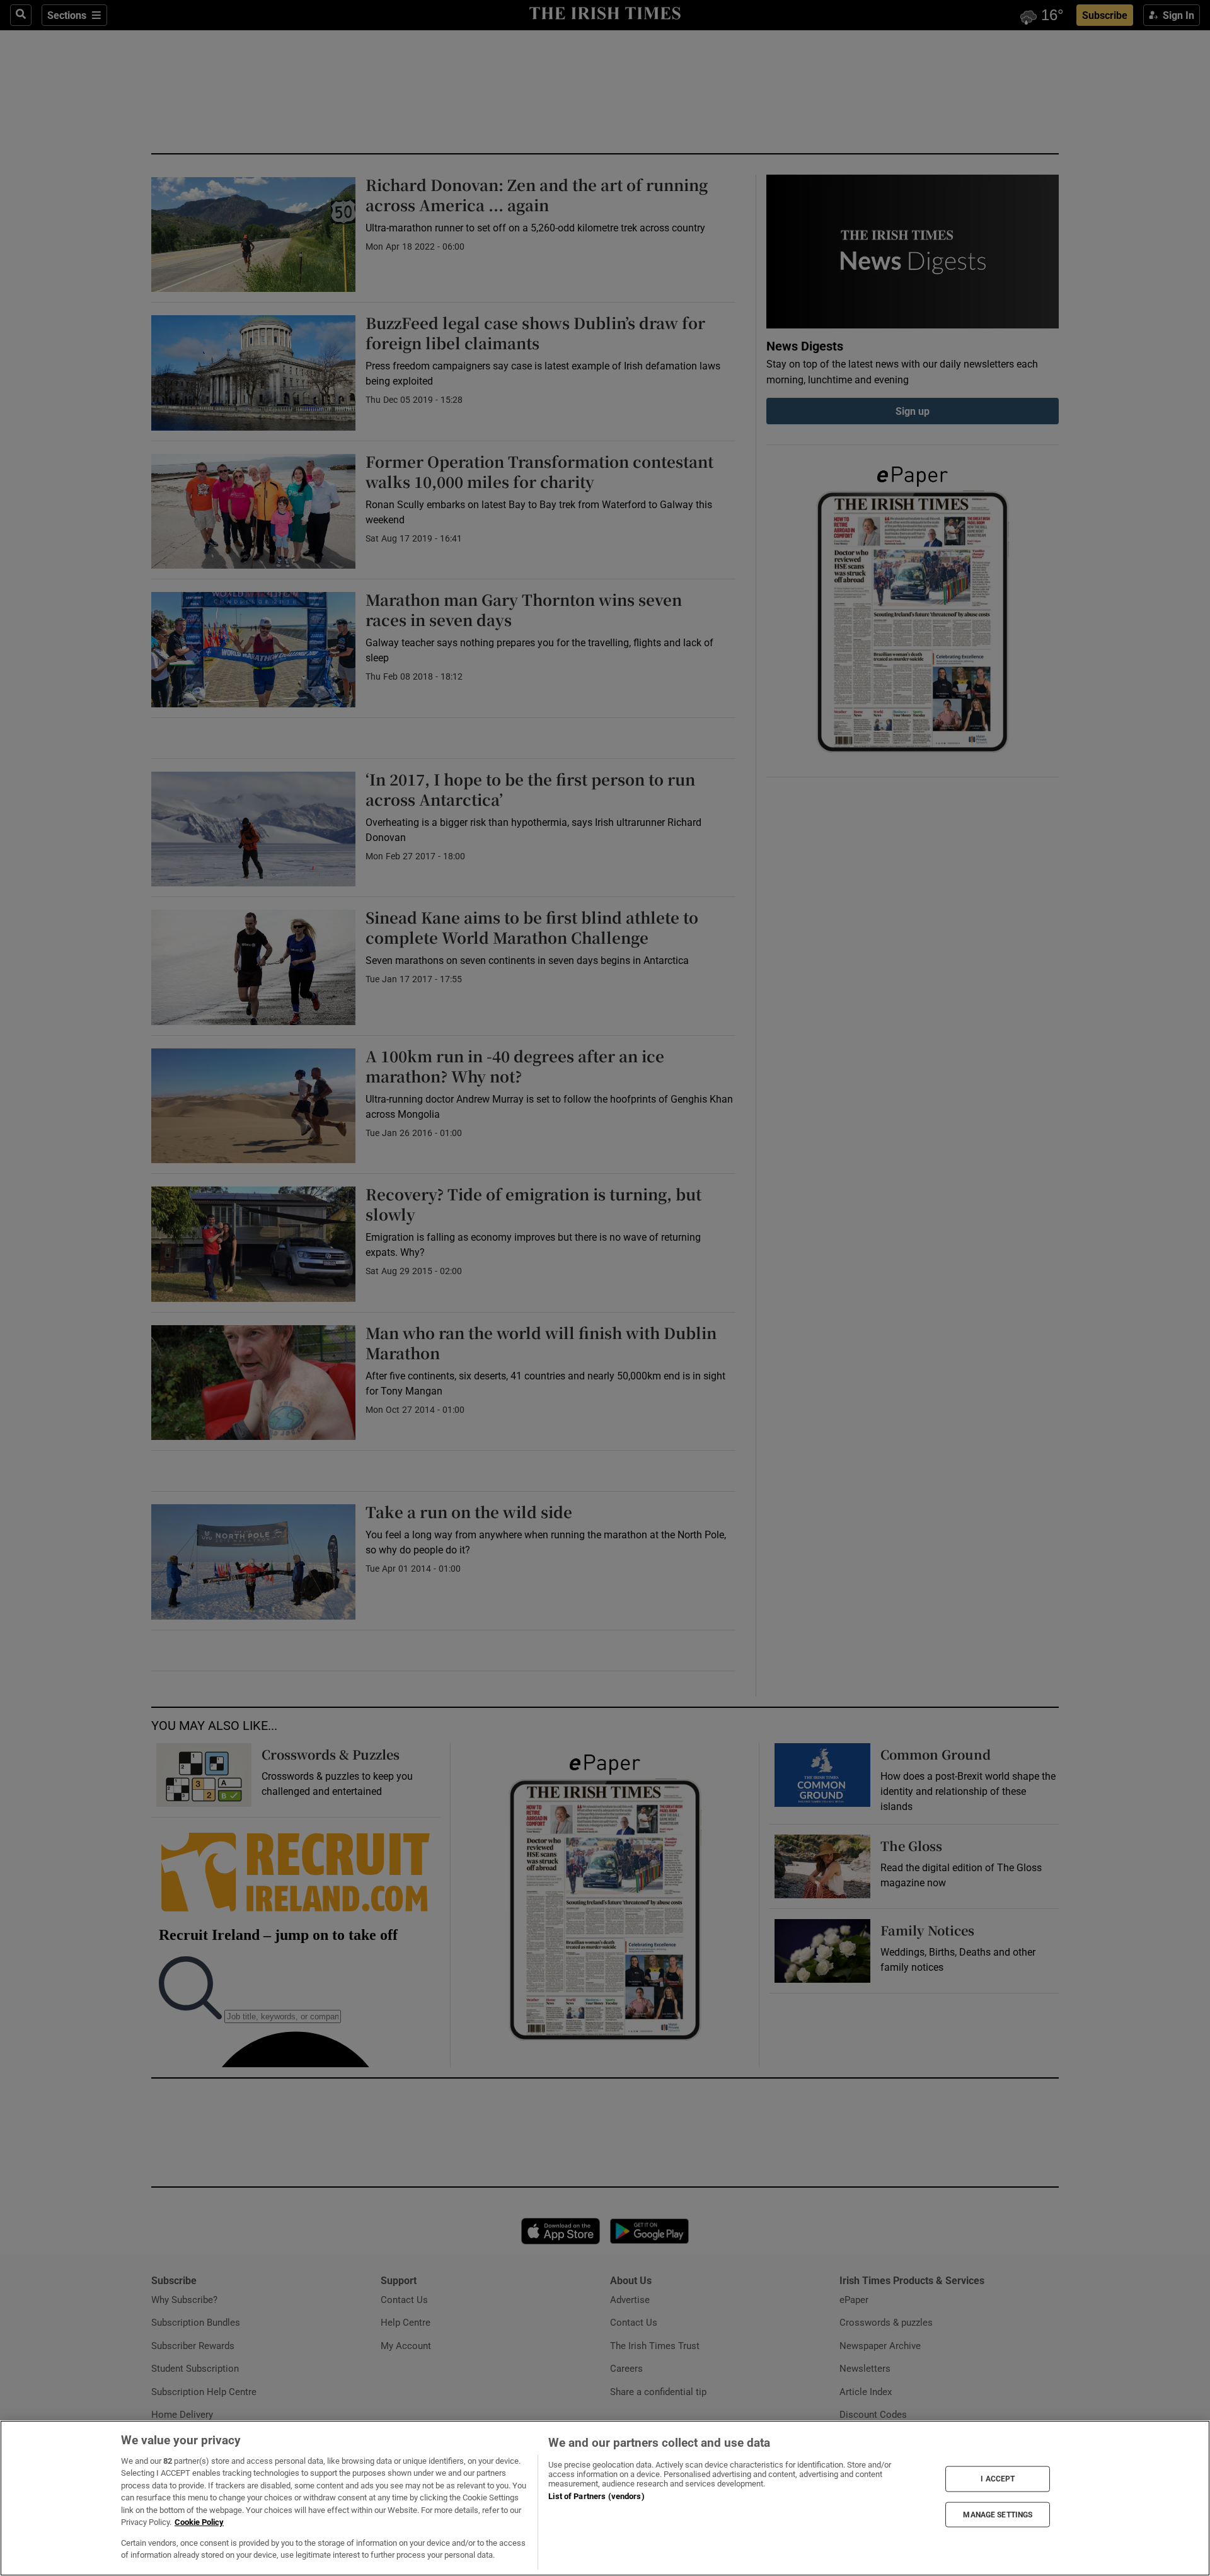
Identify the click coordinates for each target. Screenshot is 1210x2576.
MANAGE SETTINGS (998, 2514)
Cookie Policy (199, 2522)
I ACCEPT (998, 2479)
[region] (605, 2498)
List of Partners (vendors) (596, 2496)
